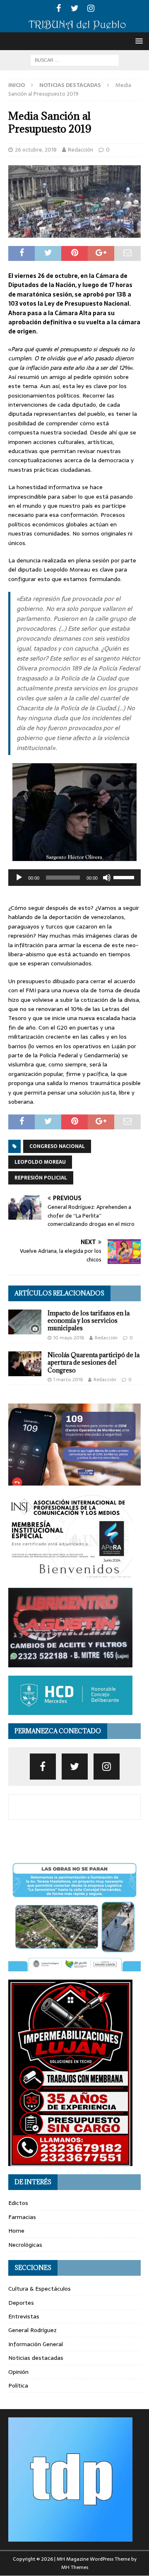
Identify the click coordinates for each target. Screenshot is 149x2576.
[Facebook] (59, 8)
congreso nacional (57, 1146)
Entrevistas (24, 2316)
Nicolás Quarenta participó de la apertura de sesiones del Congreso (94, 1362)
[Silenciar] (107, 878)
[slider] (125, 877)
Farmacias (22, 2217)
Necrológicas (25, 2245)
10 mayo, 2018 (69, 1338)
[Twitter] (75, 8)
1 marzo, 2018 (68, 1380)
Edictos (18, 2203)
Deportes (21, 2303)
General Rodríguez (32, 2330)
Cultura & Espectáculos (40, 2289)
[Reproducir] (19, 878)
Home (16, 2231)
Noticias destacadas (36, 2358)
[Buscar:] (75, 60)
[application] (74, 878)
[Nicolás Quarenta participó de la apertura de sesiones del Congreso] (25, 1364)
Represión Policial (41, 1178)
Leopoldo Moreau (40, 1162)
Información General (36, 2344)
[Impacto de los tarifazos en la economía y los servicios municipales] (25, 1322)
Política (18, 2385)
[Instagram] (91, 8)
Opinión (18, 2372)
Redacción (81, 150)
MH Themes (75, 2567)
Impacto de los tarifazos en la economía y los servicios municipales (89, 1321)
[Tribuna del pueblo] (74, 28)
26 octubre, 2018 (36, 150)
